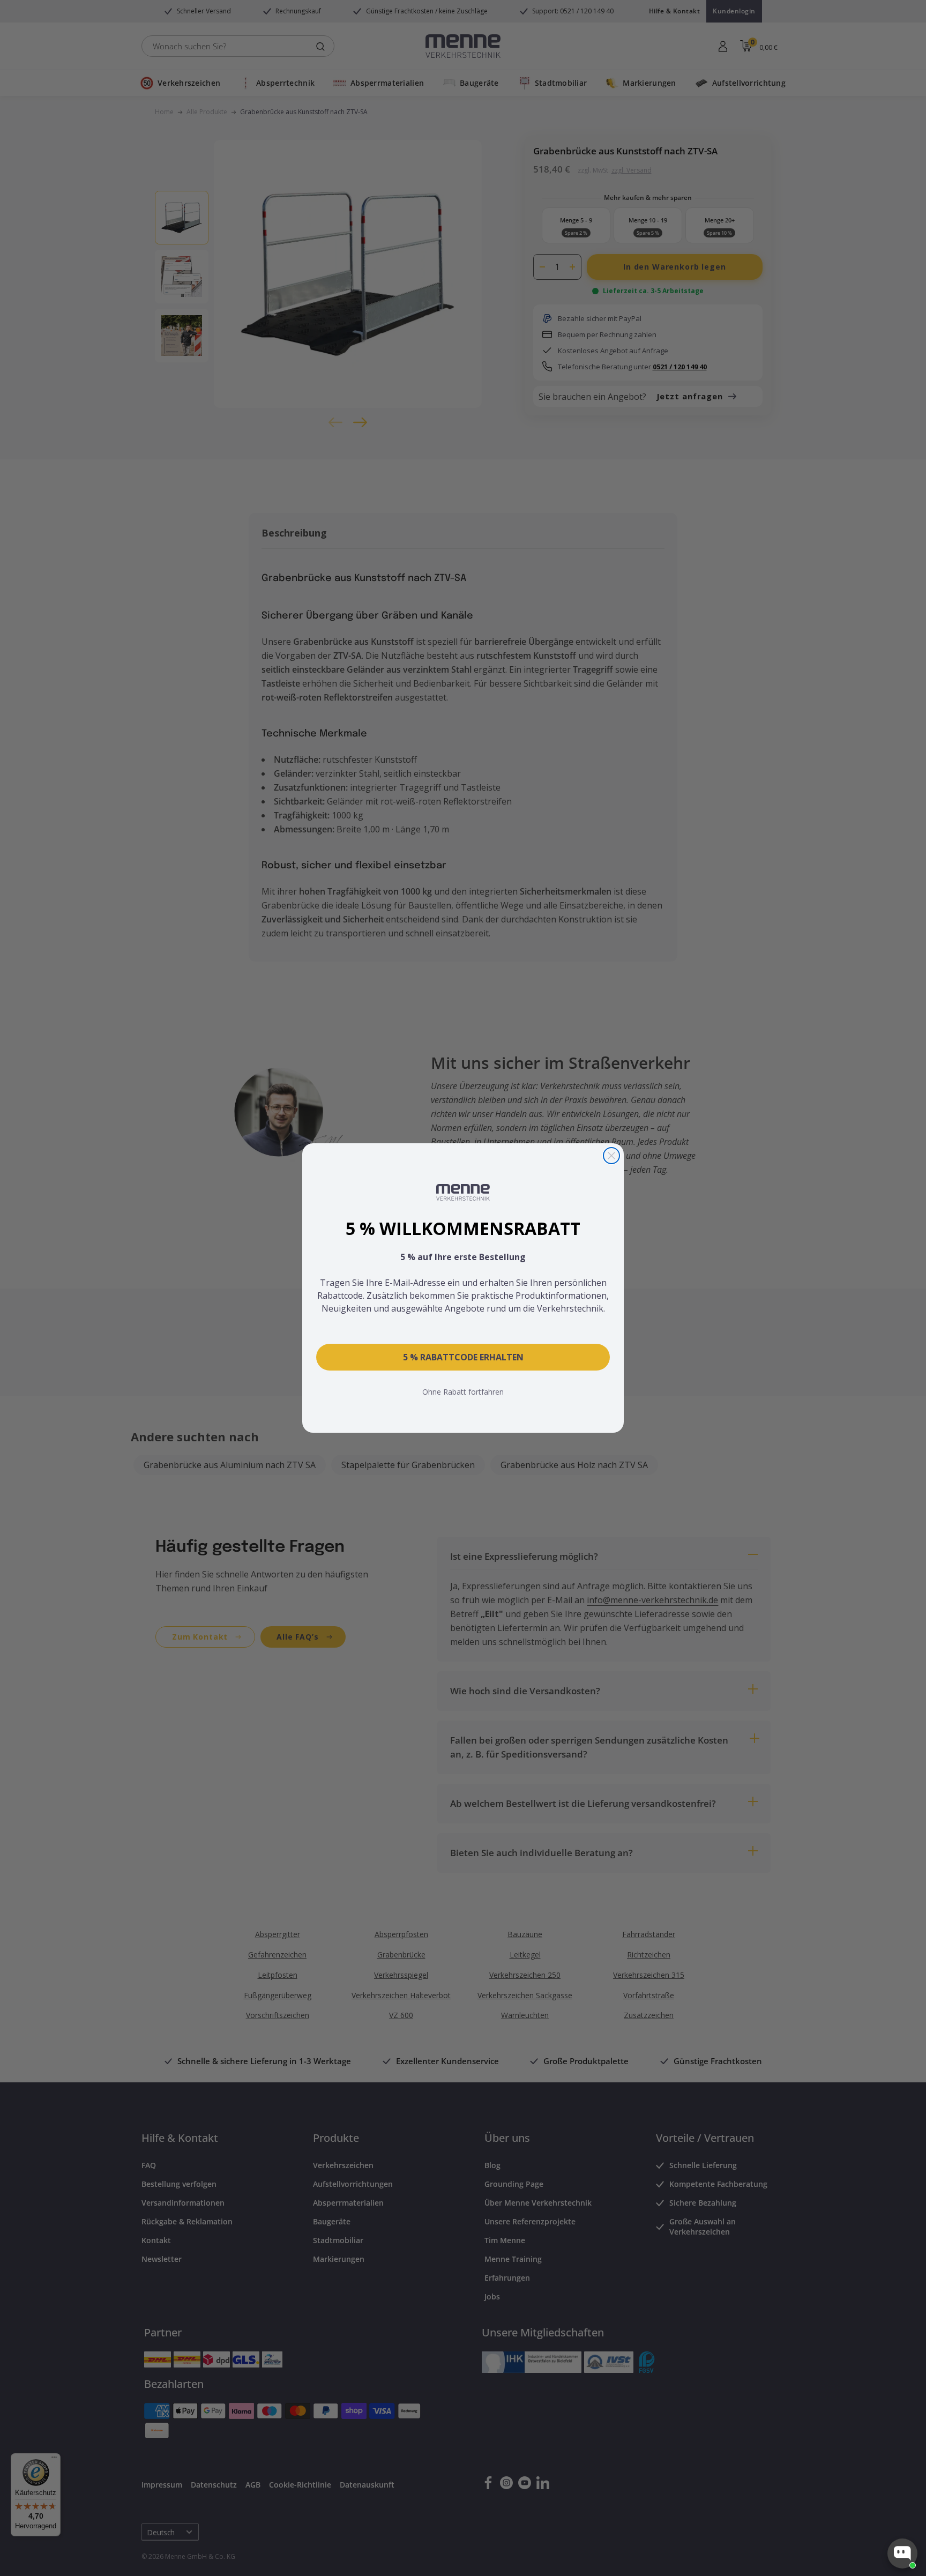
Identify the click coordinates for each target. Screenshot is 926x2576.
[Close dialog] (611, 1156)
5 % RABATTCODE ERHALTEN (463, 1357)
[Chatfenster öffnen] (902, 2553)
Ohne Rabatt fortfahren (463, 1392)
